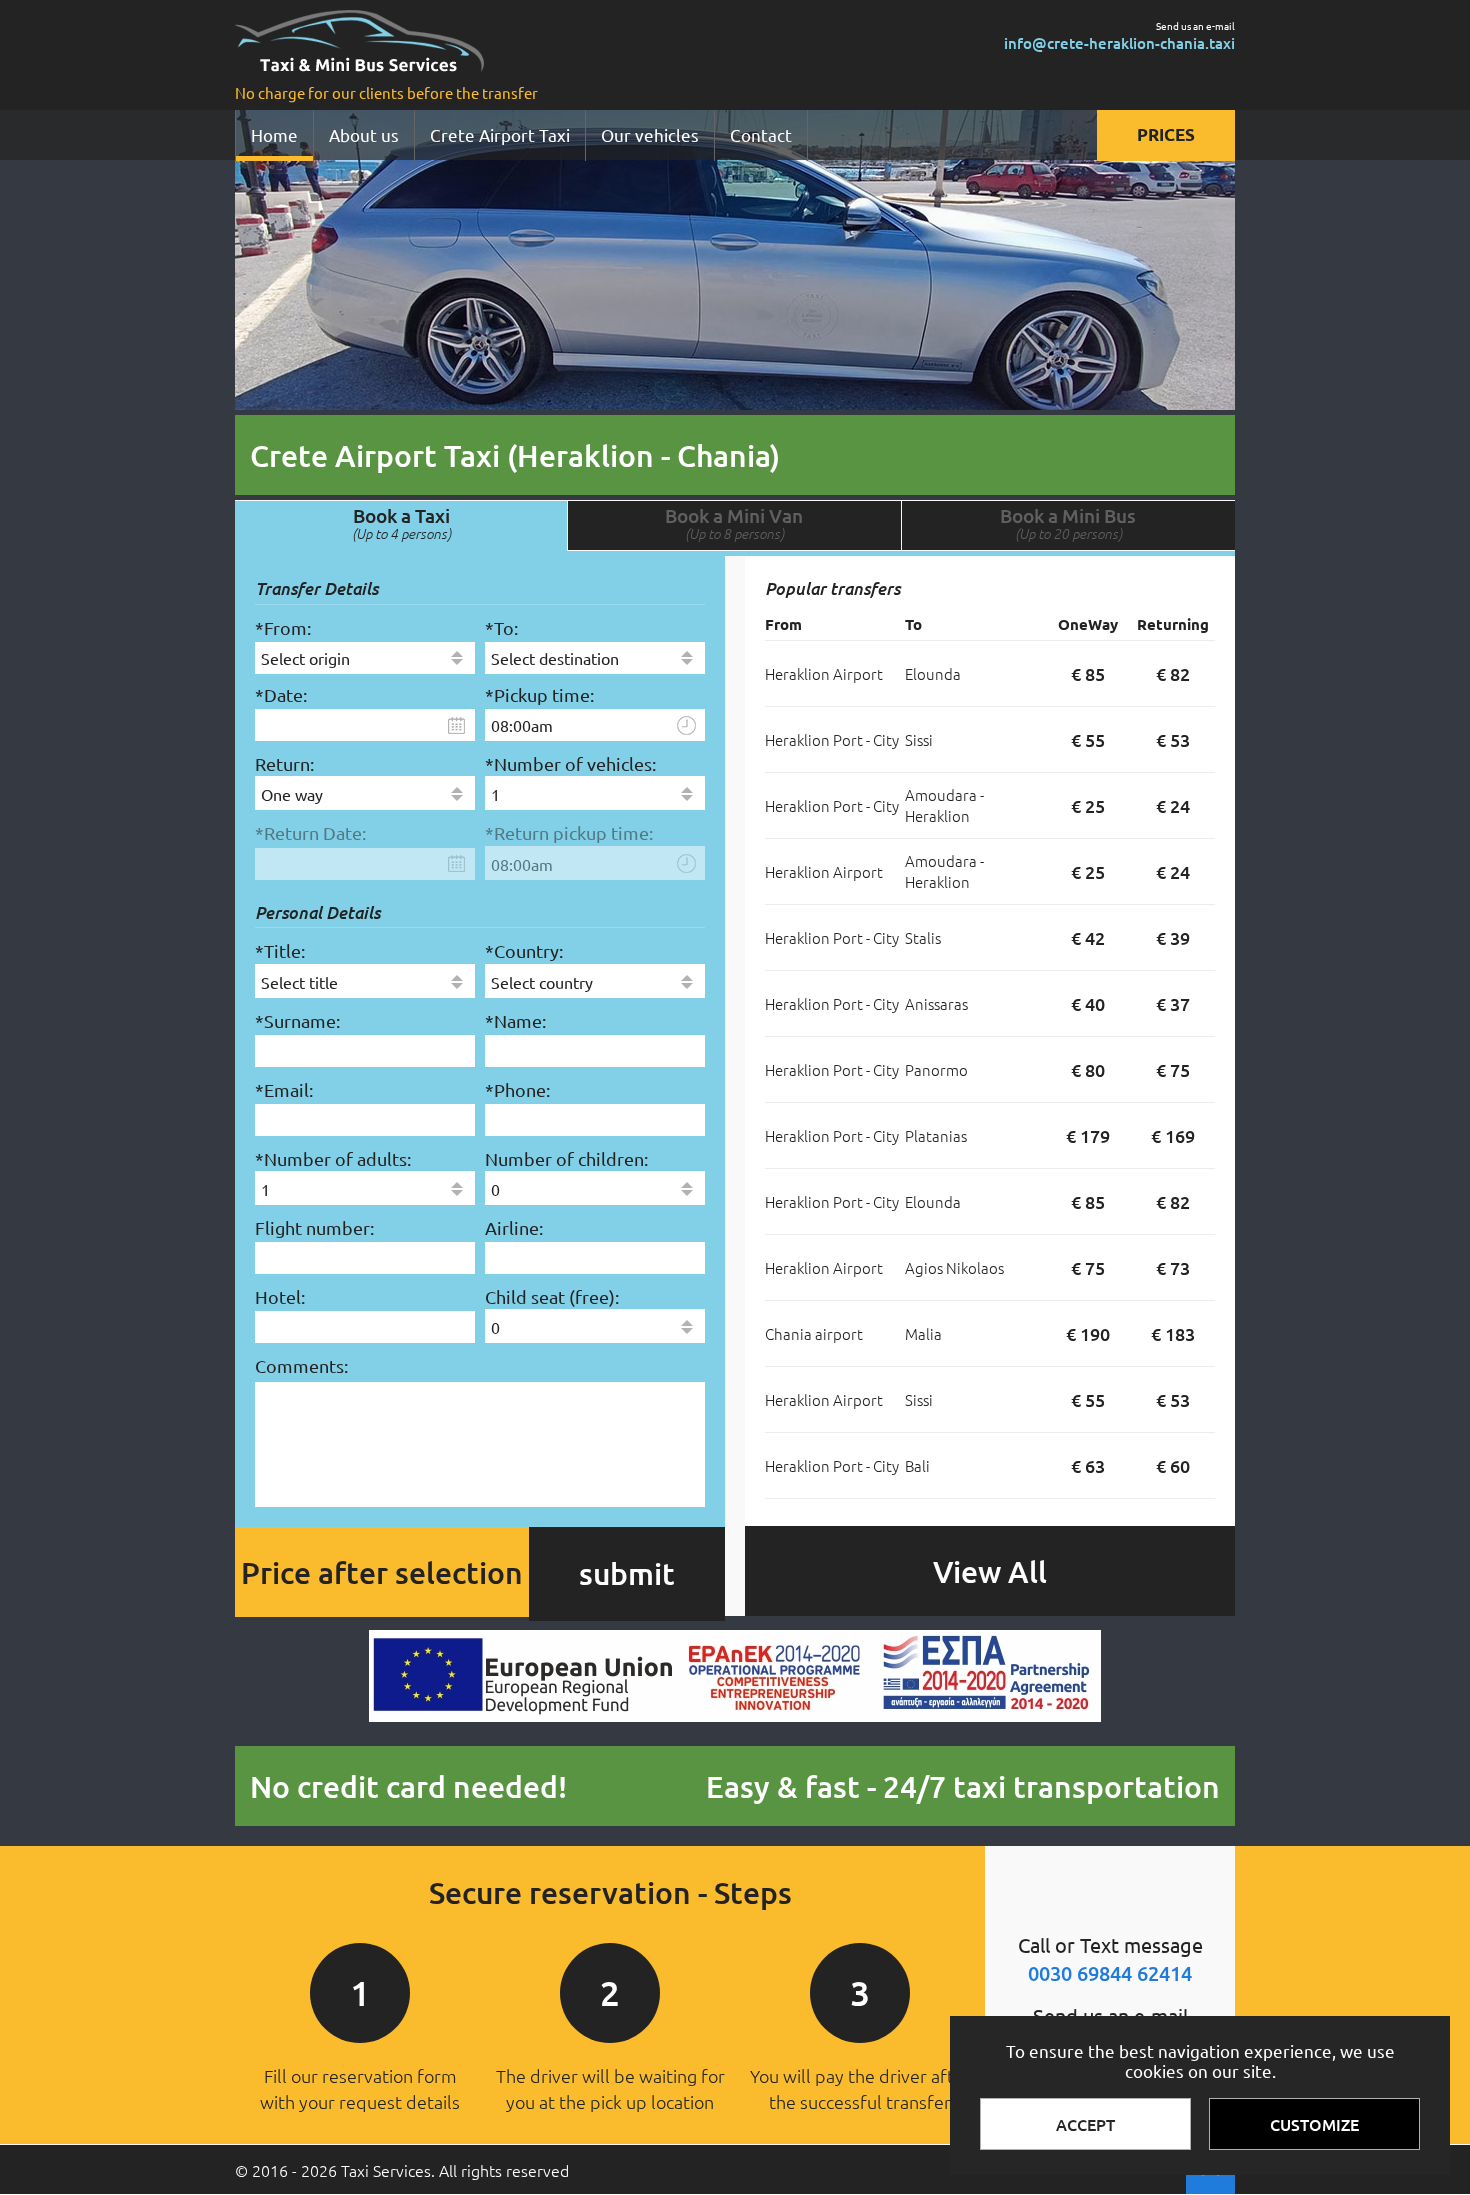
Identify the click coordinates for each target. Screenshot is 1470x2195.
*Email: (284, 1089)
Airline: (514, 1227)
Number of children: (566, 1158)
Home (274, 134)
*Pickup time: (539, 694)
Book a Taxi (401, 522)
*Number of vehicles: (570, 763)
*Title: (280, 950)
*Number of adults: (333, 1158)
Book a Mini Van (734, 522)
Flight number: (314, 1227)
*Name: (515, 1020)
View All (990, 1571)
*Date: (281, 694)
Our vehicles (650, 134)
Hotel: (280, 1296)
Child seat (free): (552, 1296)
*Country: (524, 950)
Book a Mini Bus (1068, 522)
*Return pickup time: (569, 832)
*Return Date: (310, 832)
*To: (501, 627)
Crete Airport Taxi (500, 134)
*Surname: (297, 1020)
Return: (284, 763)
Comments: (301, 1365)
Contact (761, 134)
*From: (283, 627)
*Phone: (517, 1089)
